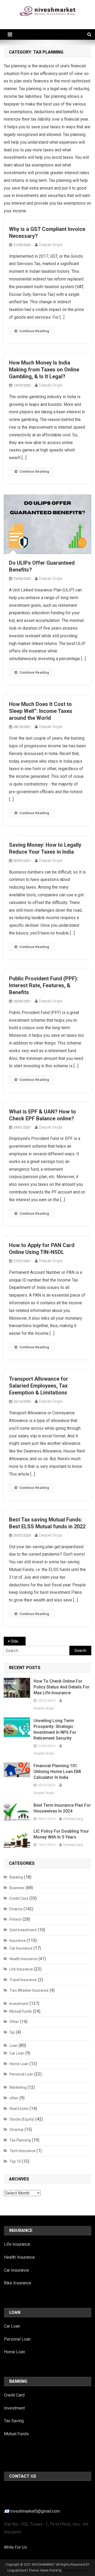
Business (17, 1888)
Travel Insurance (23, 1980)
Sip (12, 2032)
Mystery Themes (75, 2570)
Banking (16, 1877)
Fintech (16, 1919)
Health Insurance (23, 1959)
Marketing (18, 2087)
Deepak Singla (51, 245)
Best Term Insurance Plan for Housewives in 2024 (62, 1808)
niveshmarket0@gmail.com (35, 2511)
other (14, 2098)
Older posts (18, 1641)
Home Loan (19, 2064)
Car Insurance (21, 1948)
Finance (16, 1909)
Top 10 (15, 2161)
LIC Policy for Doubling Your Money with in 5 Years (61, 1834)
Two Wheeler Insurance (29, 1990)
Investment (19, 2004)
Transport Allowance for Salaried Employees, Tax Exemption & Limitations (39, 1386)
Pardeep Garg (73, 1819)
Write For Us (15, 2547)
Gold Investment (23, 1930)
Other (14, 2022)
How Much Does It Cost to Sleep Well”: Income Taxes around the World (41, 711)
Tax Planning (20, 2140)
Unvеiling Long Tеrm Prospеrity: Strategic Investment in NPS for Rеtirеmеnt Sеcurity (55, 1729)
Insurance (18, 1941)
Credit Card (19, 1898)
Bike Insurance (18, 2283)
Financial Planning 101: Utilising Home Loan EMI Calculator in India (57, 1772)
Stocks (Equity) (22, 2119)
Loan (14, 2046)
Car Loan (17, 2053)
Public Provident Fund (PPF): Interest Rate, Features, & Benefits (44, 985)
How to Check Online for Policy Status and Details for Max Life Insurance (61, 1687)
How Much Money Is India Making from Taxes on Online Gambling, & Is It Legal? (44, 370)
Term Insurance (23, 2151)
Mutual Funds (21, 2011)
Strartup (16, 2130)
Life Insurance (21, 1969)
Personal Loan (21, 2074)
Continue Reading (34, 331)
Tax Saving (14, 2421)
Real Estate (19, 2109)
